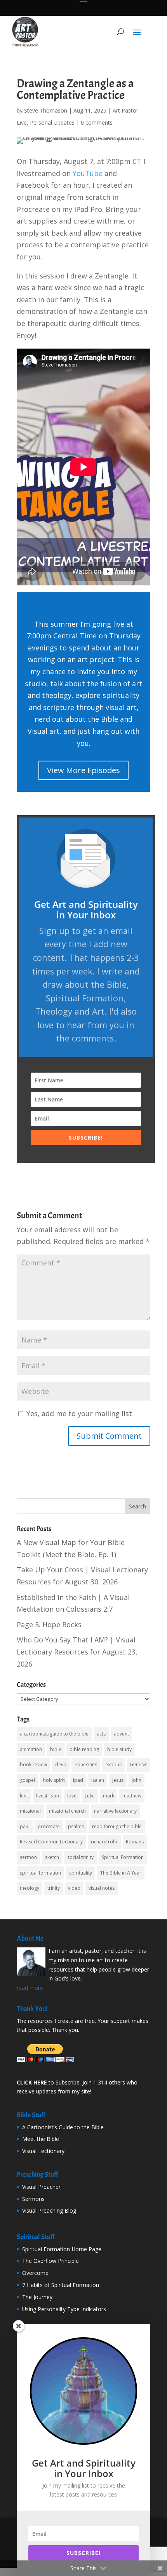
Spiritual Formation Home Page (62, 2249)
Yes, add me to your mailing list (78, 1413)
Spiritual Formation (123, 1857)
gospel (27, 1780)
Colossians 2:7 (89, 1609)
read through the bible (117, 1826)
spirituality (81, 1873)
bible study (119, 1749)
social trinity (80, 1857)
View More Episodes (83, 770)
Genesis (138, 1765)
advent (121, 1734)
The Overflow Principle (50, 2261)
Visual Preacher (41, 2187)
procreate (49, 1826)
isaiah (98, 1780)
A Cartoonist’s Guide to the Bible (63, 2127)
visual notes (102, 1888)
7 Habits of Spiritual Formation (61, 2285)
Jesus (118, 1780)
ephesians (86, 1765)
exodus (113, 1765)
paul (25, 1826)
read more (30, 1988)
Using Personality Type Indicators (64, 2309)
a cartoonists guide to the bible (54, 1734)
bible (56, 1749)
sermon (28, 1857)
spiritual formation (40, 1873)
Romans (135, 1842)
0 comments (97, 122)
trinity (54, 1888)
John (137, 1780)
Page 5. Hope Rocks (49, 1625)
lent (24, 1796)
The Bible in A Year (121, 1873)
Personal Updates (52, 122)
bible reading (84, 1749)
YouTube (88, 173)
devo (61, 1765)
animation (31, 1749)
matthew (132, 1796)
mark (109, 1796)
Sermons (33, 2199)
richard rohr (104, 1842)
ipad (78, 1780)
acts (101, 1734)
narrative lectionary (115, 1811)
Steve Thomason (46, 110)
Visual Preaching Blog (49, 2210)
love (72, 1796)
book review (33, 1765)
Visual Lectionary (43, 2151)
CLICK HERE (32, 2082)
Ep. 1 (106, 1554)
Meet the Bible (41, 2139)
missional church (67, 1811)
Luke (90, 1796)
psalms (76, 1826)
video (74, 1888)
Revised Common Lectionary (51, 1842)
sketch (52, 1857)
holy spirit (54, 1780)
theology (30, 1888)
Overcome (35, 2273)
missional (30, 1811)
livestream (48, 1796)
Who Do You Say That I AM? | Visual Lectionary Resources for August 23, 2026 (77, 1652)
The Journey (37, 2297)
